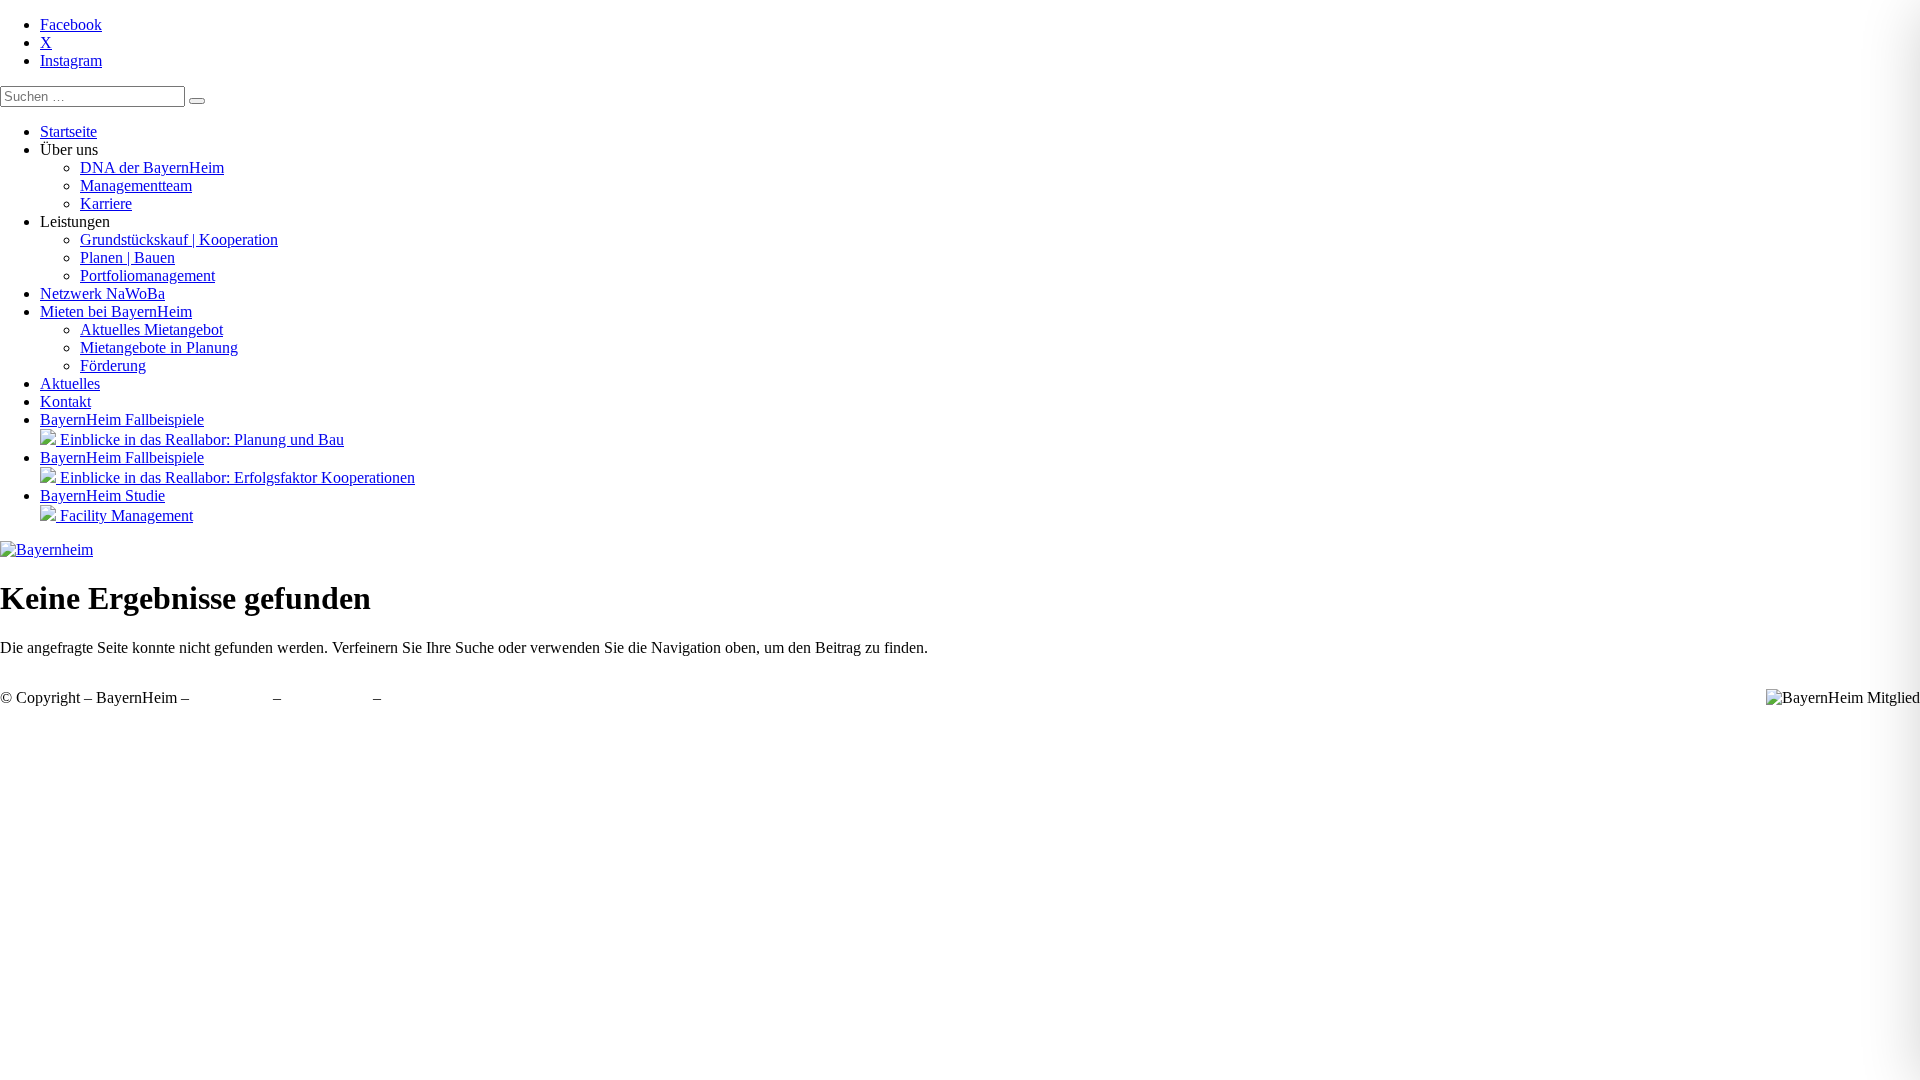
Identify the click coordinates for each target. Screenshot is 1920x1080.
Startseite (68, 131)
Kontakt (65, 401)
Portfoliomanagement (147, 275)
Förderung (113, 365)
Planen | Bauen (127, 257)
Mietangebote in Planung (159, 347)
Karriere (106, 203)
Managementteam (136, 185)
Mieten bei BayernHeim (116, 311)
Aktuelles (70, 383)
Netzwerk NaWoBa (102, 293)
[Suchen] (197, 101)
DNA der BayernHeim (152, 167)
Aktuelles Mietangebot (151, 329)
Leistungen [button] (75, 221)
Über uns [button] (69, 149)
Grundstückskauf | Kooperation (179, 239)
